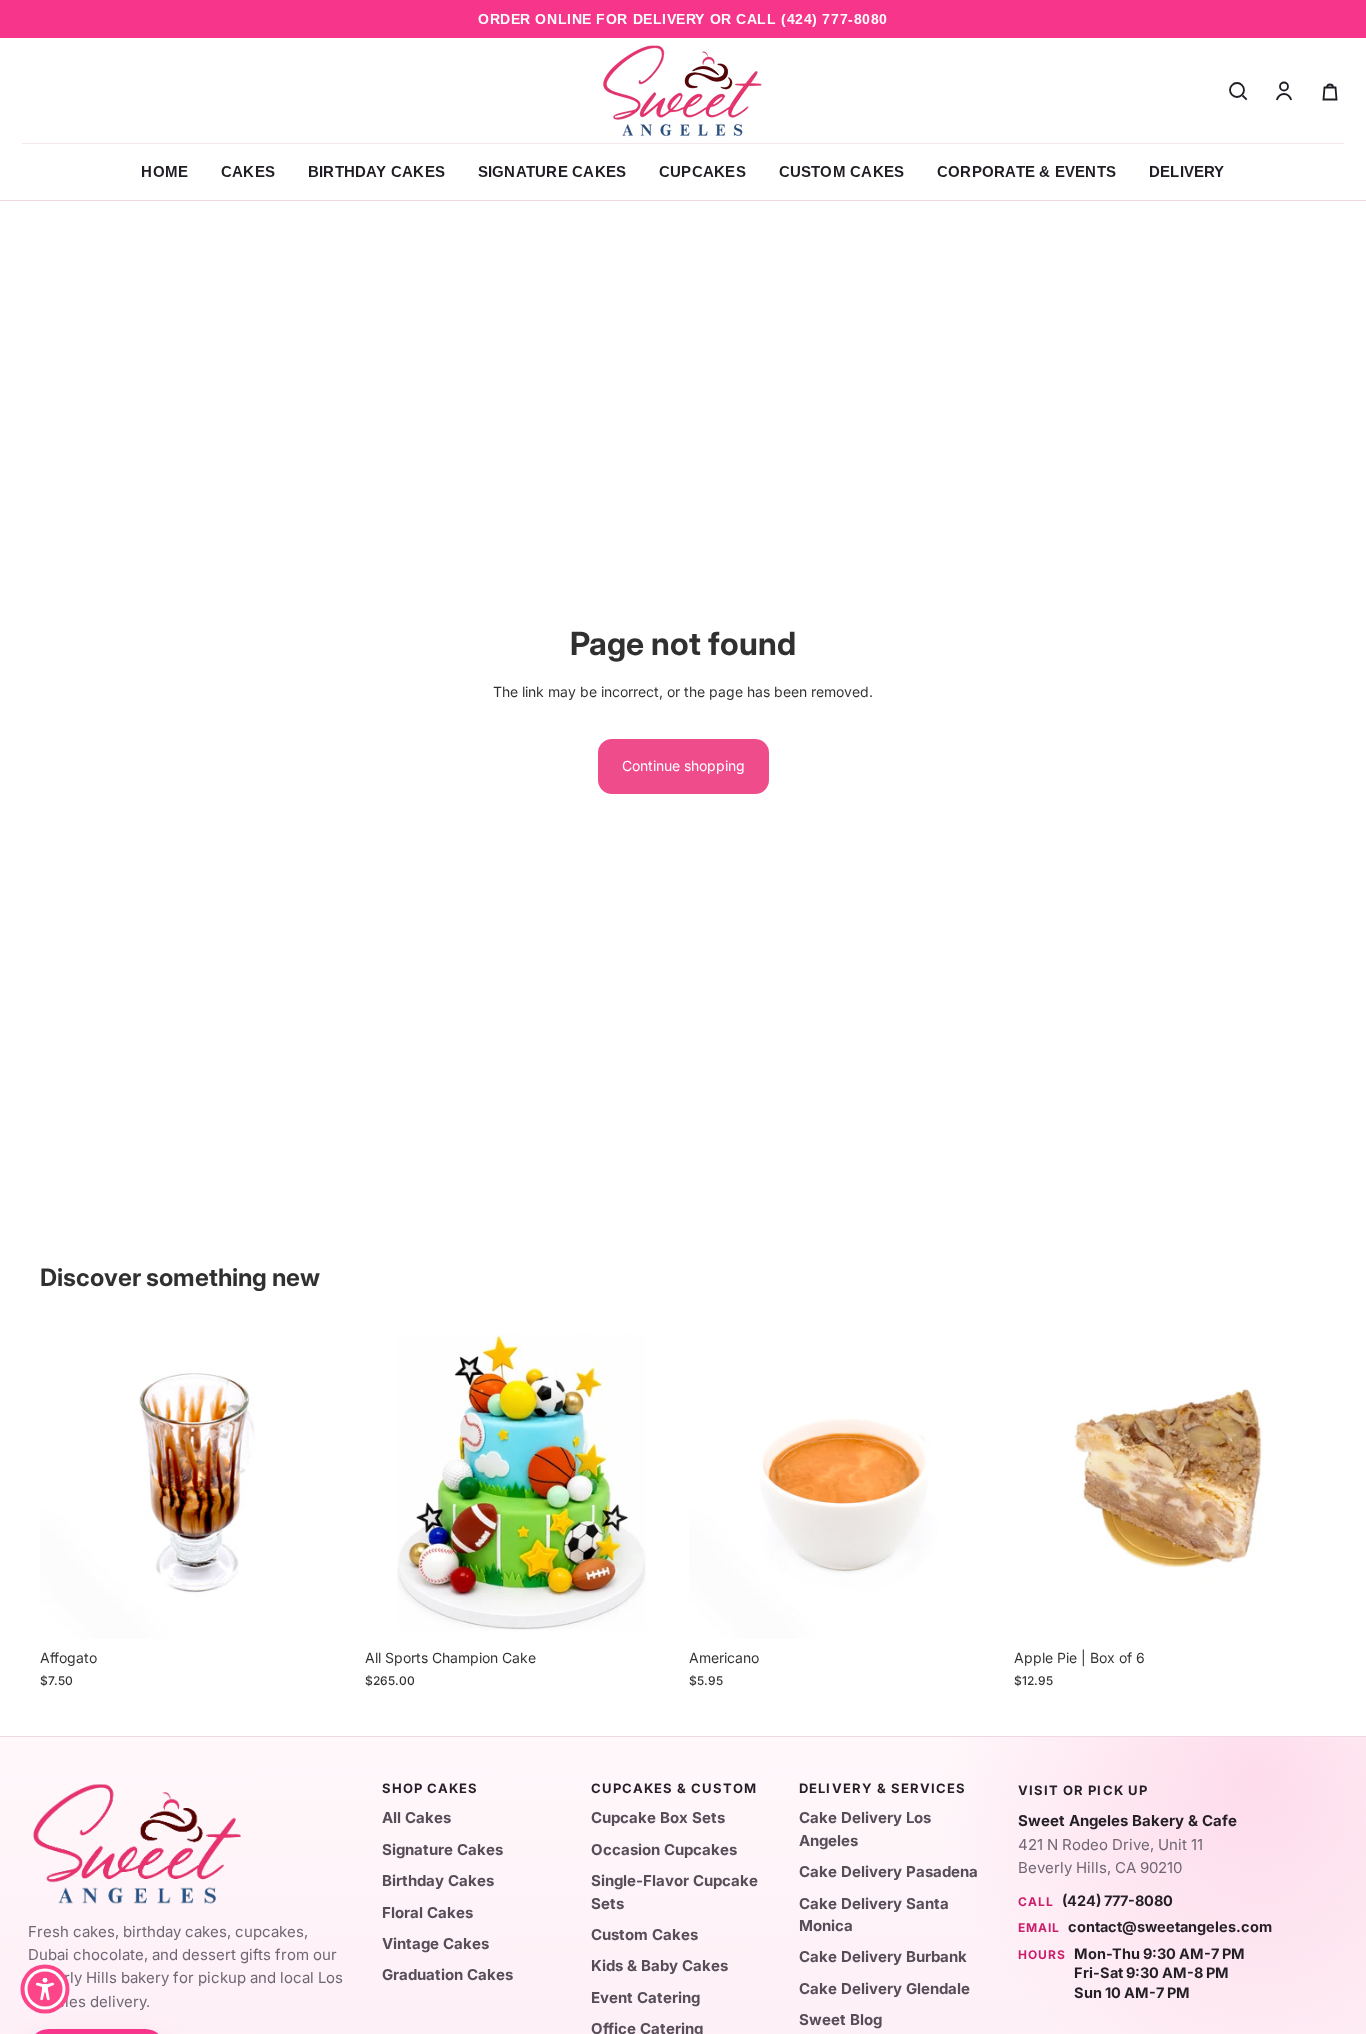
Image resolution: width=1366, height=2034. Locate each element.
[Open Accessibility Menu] (45, 1989)
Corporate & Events (1026, 171)
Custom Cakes (842, 171)
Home (164, 171)
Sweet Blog (840, 2019)
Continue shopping (683, 765)
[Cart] (1330, 91)
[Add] (322, 1609)
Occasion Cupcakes (664, 1849)
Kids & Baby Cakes (659, 1965)
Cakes (248, 171)
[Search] (1238, 91)
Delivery (1187, 171)
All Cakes (416, 1817)
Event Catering (645, 1997)
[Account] (1284, 91)
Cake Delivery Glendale (884, 1988)
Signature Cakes (552, 171)
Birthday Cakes (376, 171)
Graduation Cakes (447, 1974)
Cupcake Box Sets (658, 1817)
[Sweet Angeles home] (683, 90)
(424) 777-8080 (834, 19)
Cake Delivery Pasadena (888, 1871)
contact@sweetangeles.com (1170, 1926)
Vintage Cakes (435, 1943)
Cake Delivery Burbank (883, 1956)
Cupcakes (702, 171)
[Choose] (646, 1609)
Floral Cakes (427, 1912)
